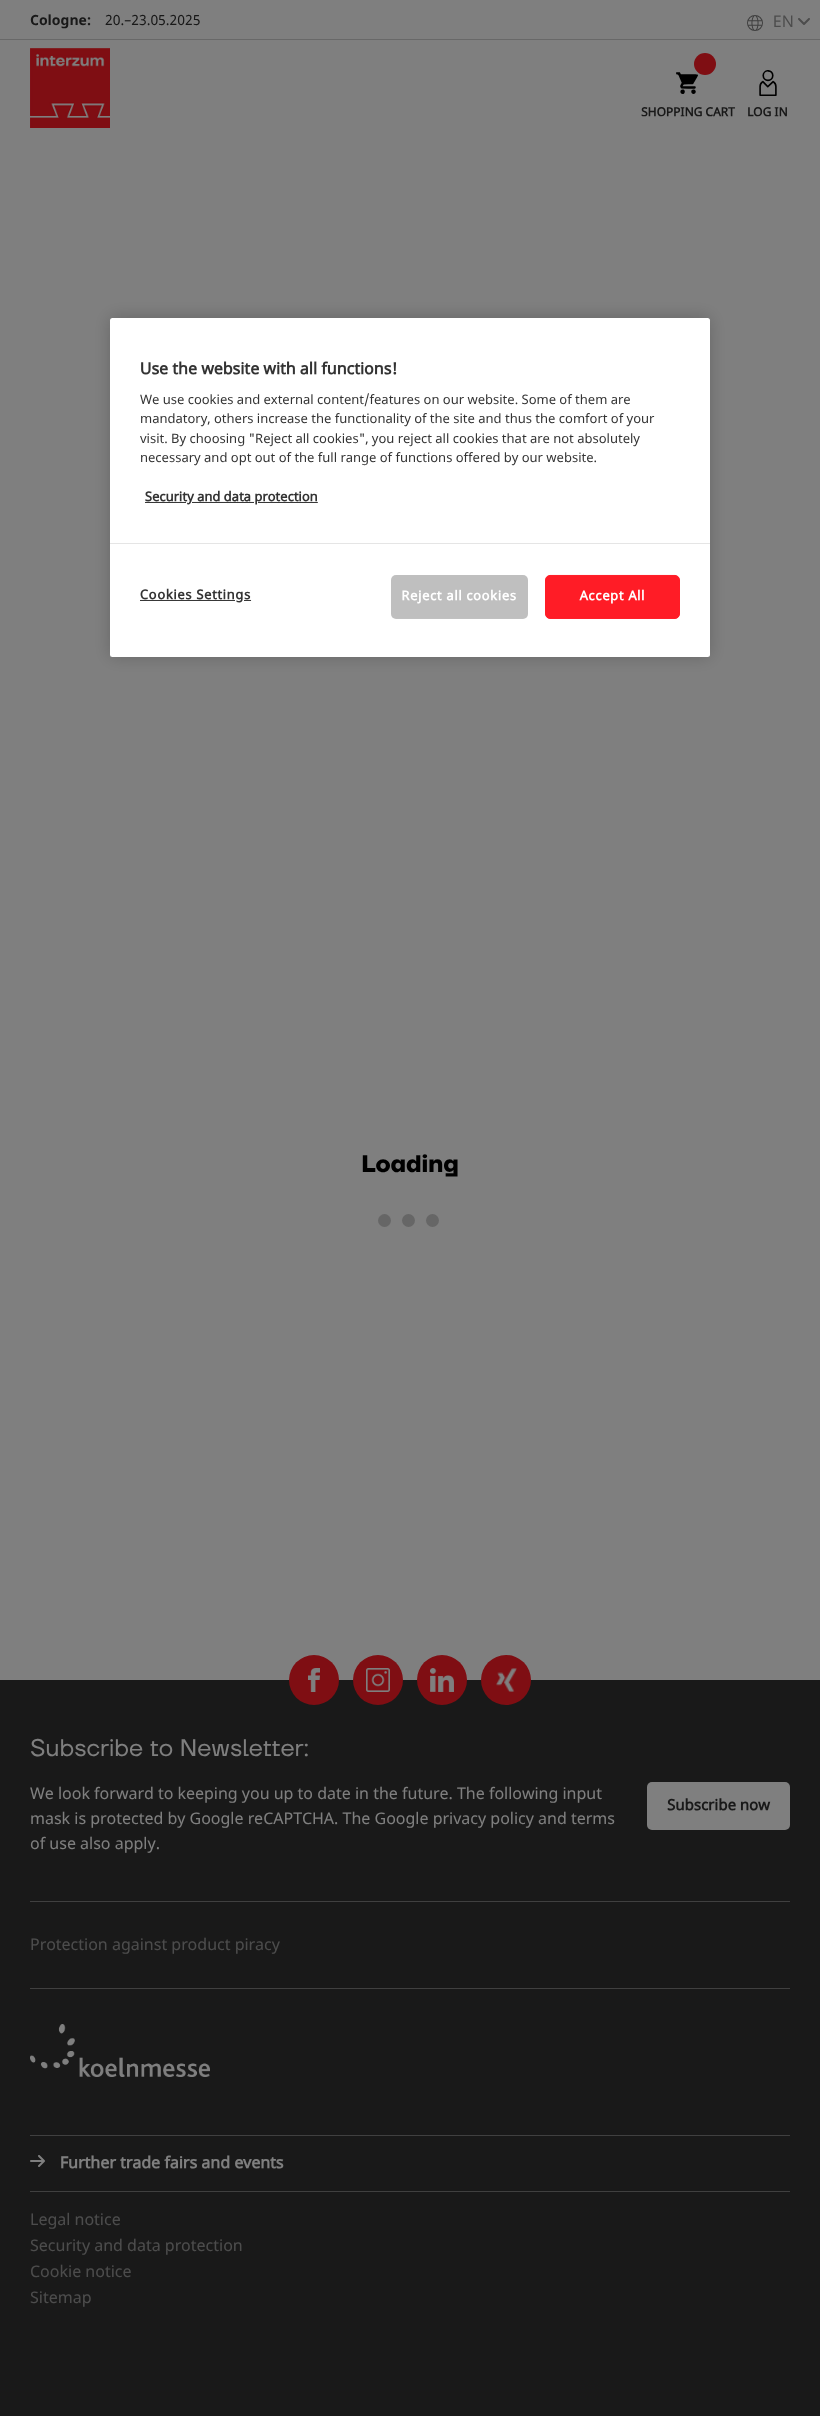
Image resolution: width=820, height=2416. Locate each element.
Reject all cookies (459, 596)
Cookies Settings (195, 595)
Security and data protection (231, 497)
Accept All (613, 596)
